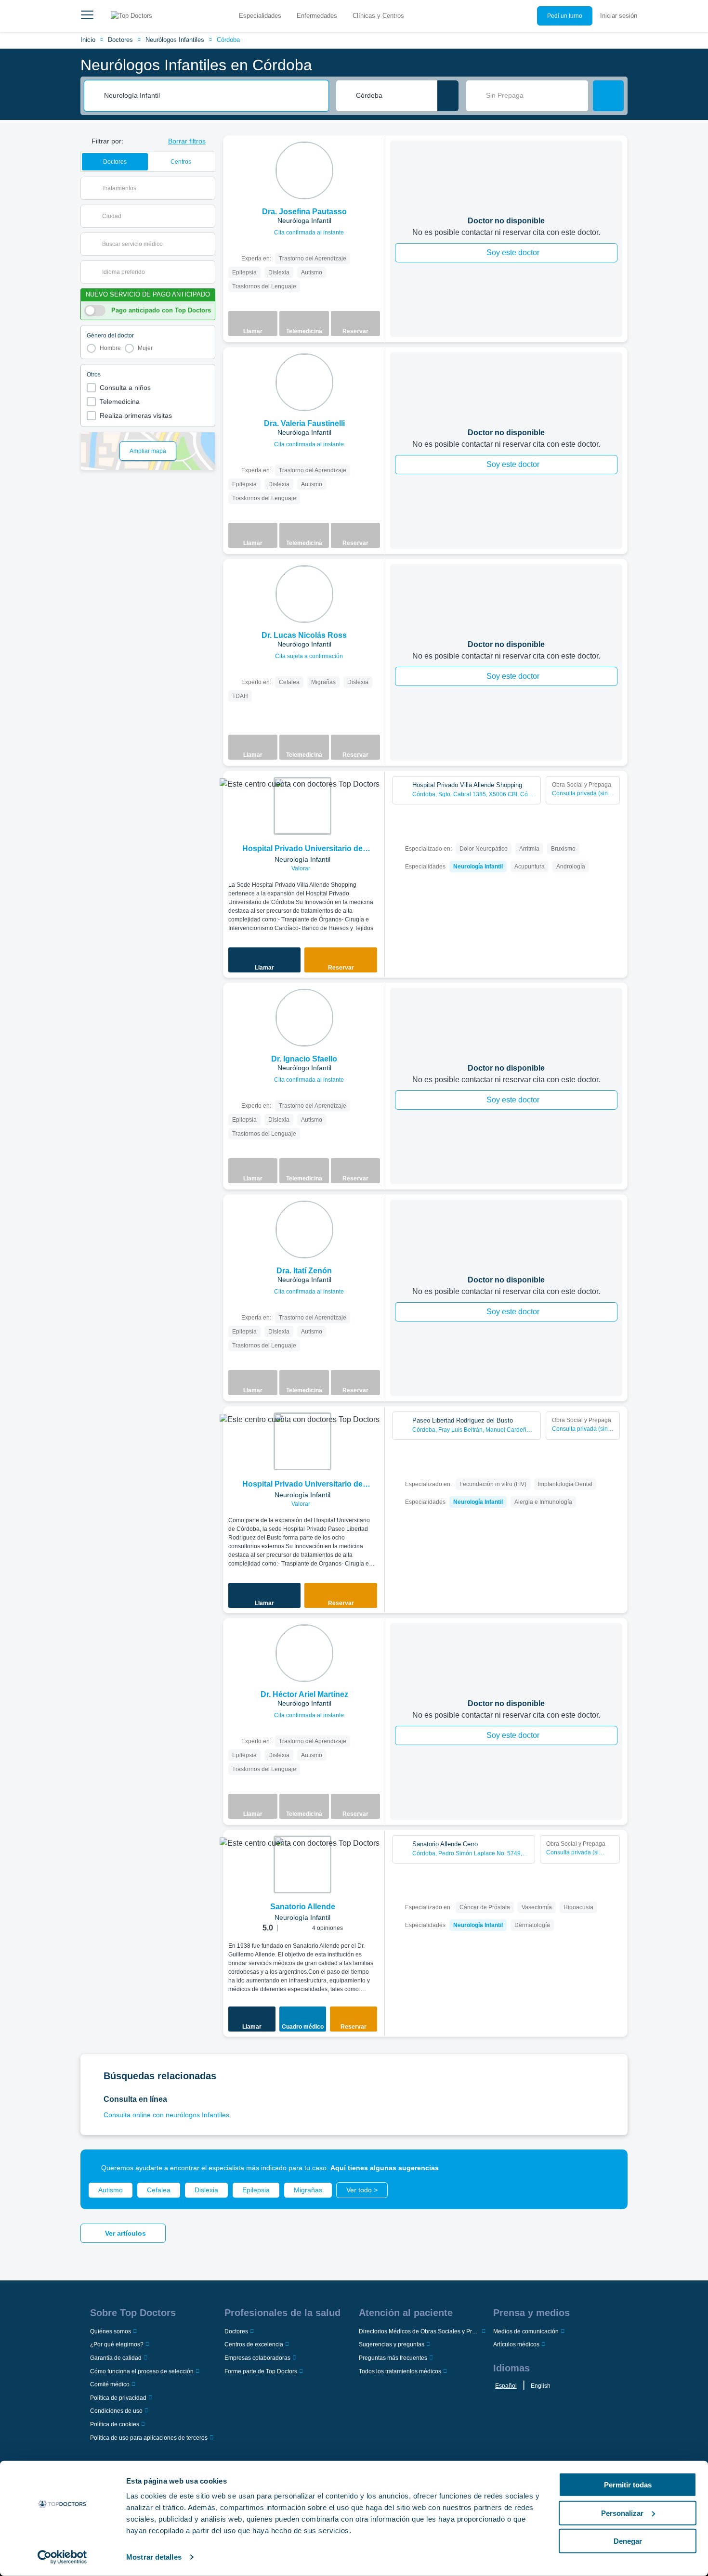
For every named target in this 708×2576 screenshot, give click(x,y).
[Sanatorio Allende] (302, 1864)
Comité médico (110, 2384)
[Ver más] (374, 156)
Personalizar (622, 2513)
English (541, 2386)
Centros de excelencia (254, 2344)
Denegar (628, 2541)
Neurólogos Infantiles (175, 40)
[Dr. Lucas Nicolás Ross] (304, 594)
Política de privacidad (118, 2398)
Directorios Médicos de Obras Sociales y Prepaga (419, 2331)
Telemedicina (120, 401)
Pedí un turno (565, 16)
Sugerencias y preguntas (392, 2344)
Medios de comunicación (526, 2331)
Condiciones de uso (116, 2411)
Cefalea (159, 2190)
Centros (181, 162)
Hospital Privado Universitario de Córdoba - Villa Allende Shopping (302, 849)
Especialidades (260, 16)
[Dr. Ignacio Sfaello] (304, 1018)
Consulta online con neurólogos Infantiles (166, 2115)
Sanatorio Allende (303, 1907)
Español (506, 2386)
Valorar (302, 868)
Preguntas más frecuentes (393, 2358)
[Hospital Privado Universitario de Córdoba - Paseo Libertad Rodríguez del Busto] (302, 1441)
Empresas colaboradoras (257, 2358)
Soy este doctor (513, 252)
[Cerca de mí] (448, 96)
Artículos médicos (516, 2344)
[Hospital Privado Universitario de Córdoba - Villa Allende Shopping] (302, 806)
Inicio (88, 40)
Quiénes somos (111, 2331)
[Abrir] (208, 188)
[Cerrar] (609, 2168)
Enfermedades (317, 16)
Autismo (111, 2190)
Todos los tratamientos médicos (400, 2371)
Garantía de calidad (116, 2358)
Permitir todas (628, 2485)
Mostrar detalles (154, 2557)
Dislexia (206, 2190)
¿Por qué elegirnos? (117, 2344)
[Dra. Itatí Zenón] (304, 1230)
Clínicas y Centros (378, 16)
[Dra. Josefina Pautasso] (304, 170)
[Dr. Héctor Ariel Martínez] (304, 1653)
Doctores (120, 40)
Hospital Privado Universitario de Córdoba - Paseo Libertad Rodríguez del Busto (303, 1485)
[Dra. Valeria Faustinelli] (304, 382)
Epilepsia (256, 2190)
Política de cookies (115, 2424)
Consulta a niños (125, 388)
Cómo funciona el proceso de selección (142, 2371)
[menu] (87, 16)
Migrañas (308, 2190)
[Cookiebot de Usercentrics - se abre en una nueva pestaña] (62, 2557)
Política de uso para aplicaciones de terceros (149, 2438)
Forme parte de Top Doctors (261, 2371)
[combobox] (213, 96)
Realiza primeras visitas (136, 415)
